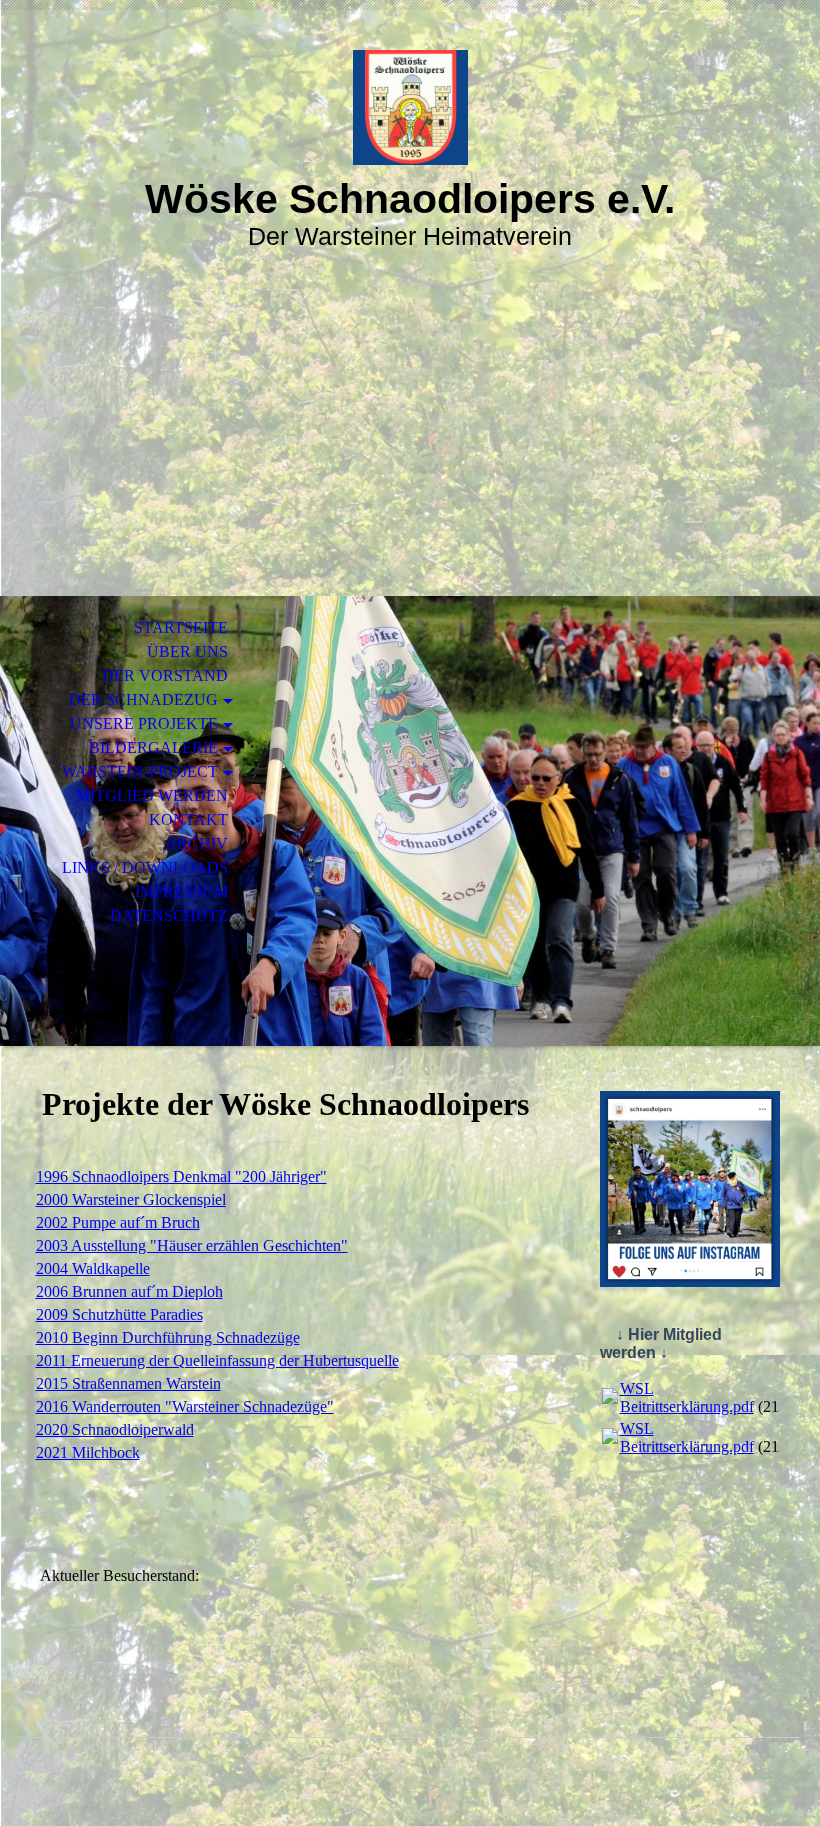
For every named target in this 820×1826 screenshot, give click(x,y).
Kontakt (188, 819)
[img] (410, 107)
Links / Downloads (145, 867)
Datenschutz (169, 915)
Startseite (181, 627)
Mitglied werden (152, 795)
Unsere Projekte (144, 723)
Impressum (181, 891)
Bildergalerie (153, 747)
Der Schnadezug (143, 699)
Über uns (187, 651)
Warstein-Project (140, 771)
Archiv (196, 843)
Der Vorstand (165, 675)
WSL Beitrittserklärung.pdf (687, 1397)
